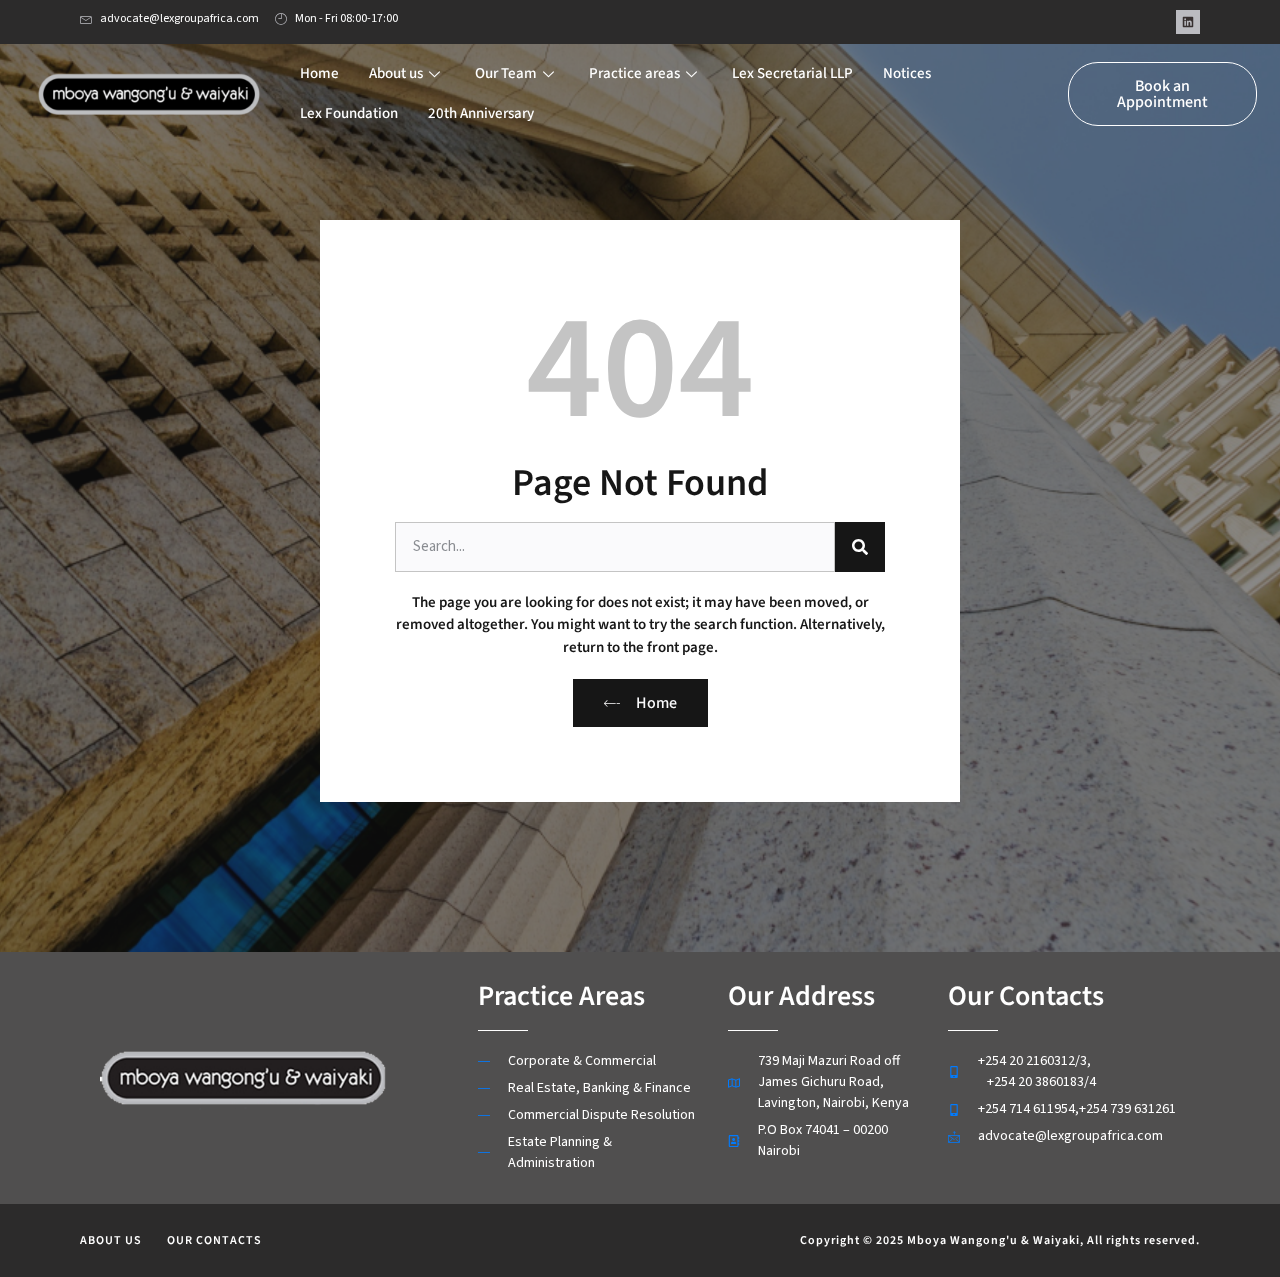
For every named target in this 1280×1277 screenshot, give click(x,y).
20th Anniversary (481, 113)
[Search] (860, 547)
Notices (907, 73)
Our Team (506, 73)
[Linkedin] (1188, 22)
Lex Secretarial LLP (792, 73)
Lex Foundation (349, 113)
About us (396, 73)
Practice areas (634, 73)
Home (319, 73)
